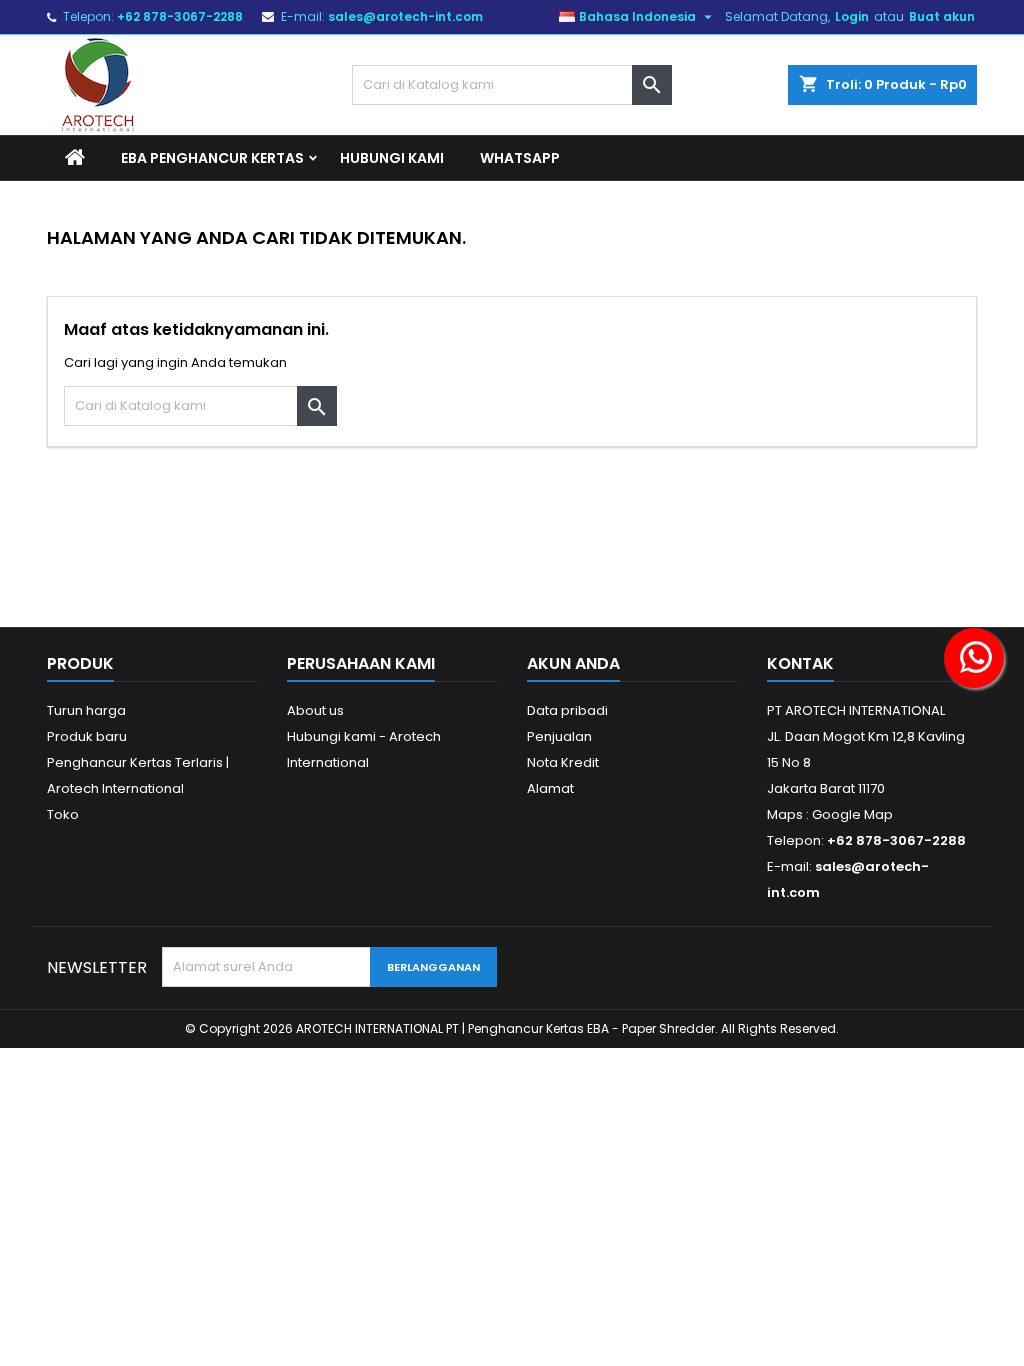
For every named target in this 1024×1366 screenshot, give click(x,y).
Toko (63, 814)
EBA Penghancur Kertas (212, 158)
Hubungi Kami (392, 158)
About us (315, 710)
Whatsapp (520, 158)
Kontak (800, 663)
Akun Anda (573, 663)
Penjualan (559, 736)
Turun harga (86, 710)
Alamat (550, 788)
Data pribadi (567, 710)
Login (852, 16)
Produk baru (87, 736)
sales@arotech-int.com (405, 16)
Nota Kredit (563, 762)
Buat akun (942, 16)
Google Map (852, 814)
